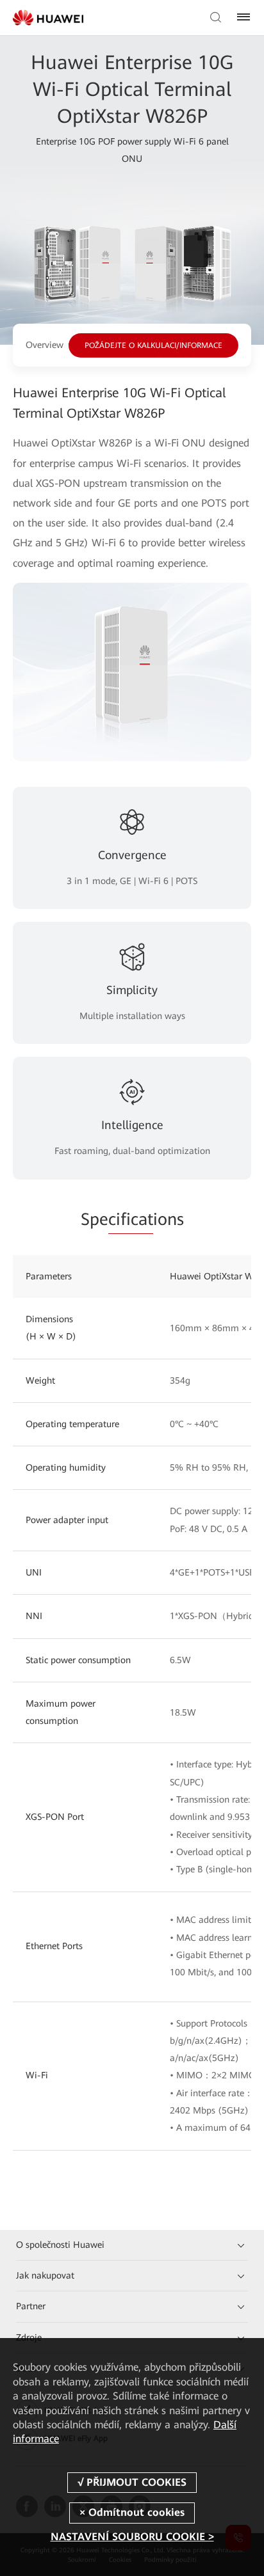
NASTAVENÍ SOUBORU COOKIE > (132, 2537)
